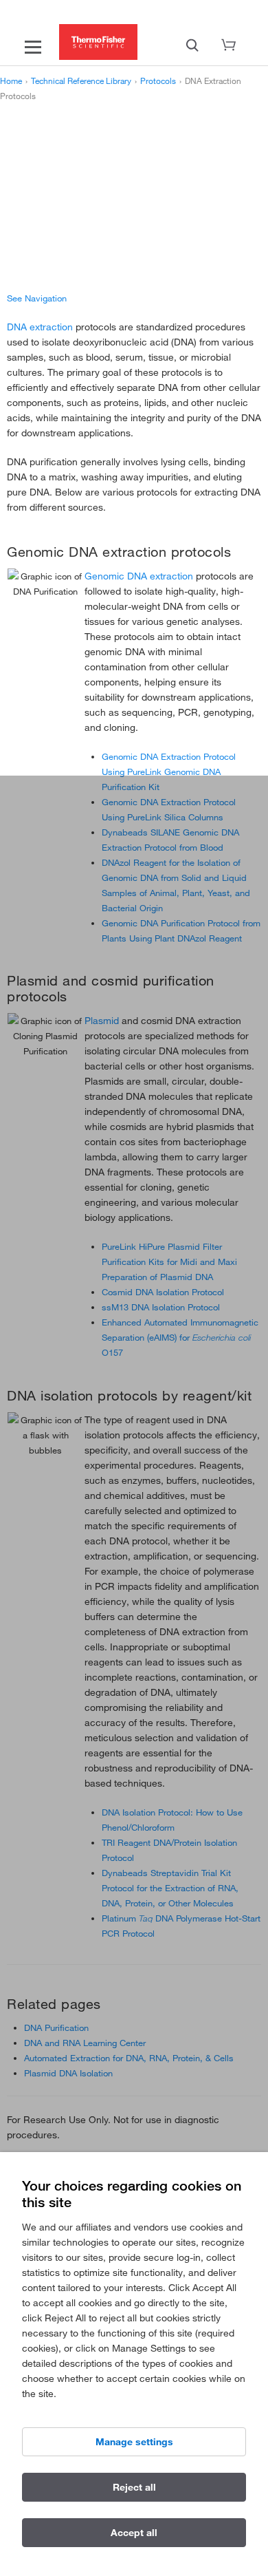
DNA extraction (40, 327)
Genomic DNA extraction (139, 576)
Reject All (134, 2487)
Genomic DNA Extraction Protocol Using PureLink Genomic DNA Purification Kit (169, 771)
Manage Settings (134, 2442)
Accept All (134, 2533)
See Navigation (37, 298)
